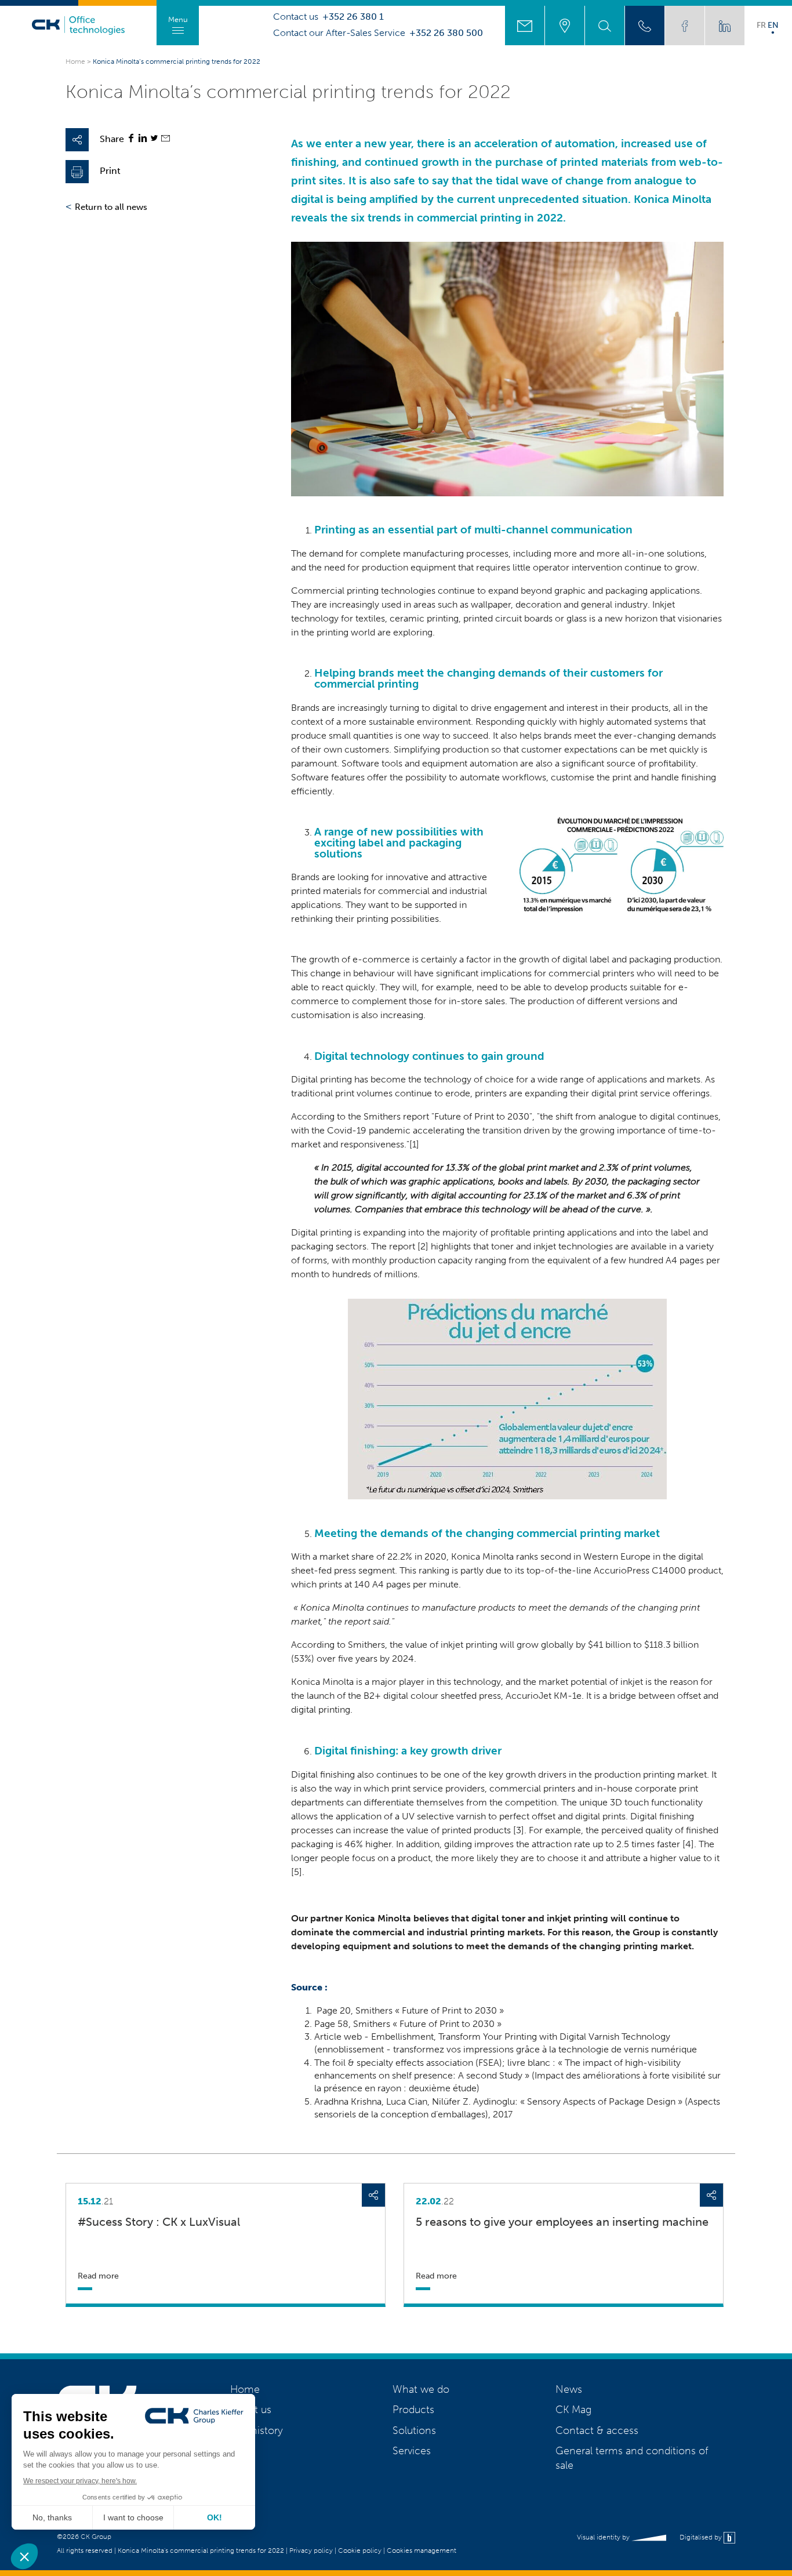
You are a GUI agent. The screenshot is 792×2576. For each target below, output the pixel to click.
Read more (98, 2276)
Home (75, 61)
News (569, 2389)
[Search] (605, 26)
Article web (338, 2037)
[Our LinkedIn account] (725, 26)
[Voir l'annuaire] (645, 26)
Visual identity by (604, 2537)
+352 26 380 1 (353, 17)
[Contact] (525, 26)
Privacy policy (311, 2550)
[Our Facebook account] (685, 26)
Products (413, 2410)
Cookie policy (360, 2550)
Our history (257, 2430)
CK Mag (573, 2410)
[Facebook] (131, 139)
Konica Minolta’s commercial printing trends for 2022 (201, 2550)
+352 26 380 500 (446, 33)
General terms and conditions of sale (632, 2458)
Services (412, 2451)
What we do (421, 2389)
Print (110, 171)
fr (761, 25)
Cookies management (422, 2550)
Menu (178, 19)
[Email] (166, 139)
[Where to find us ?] (565, 26)
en (773, 25)
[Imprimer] (77, 172)
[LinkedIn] (143, 139)
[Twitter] (154, 139)
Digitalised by (702, 2537)
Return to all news (111, 207)
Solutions (414, 2430)
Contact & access (597, 2430)
